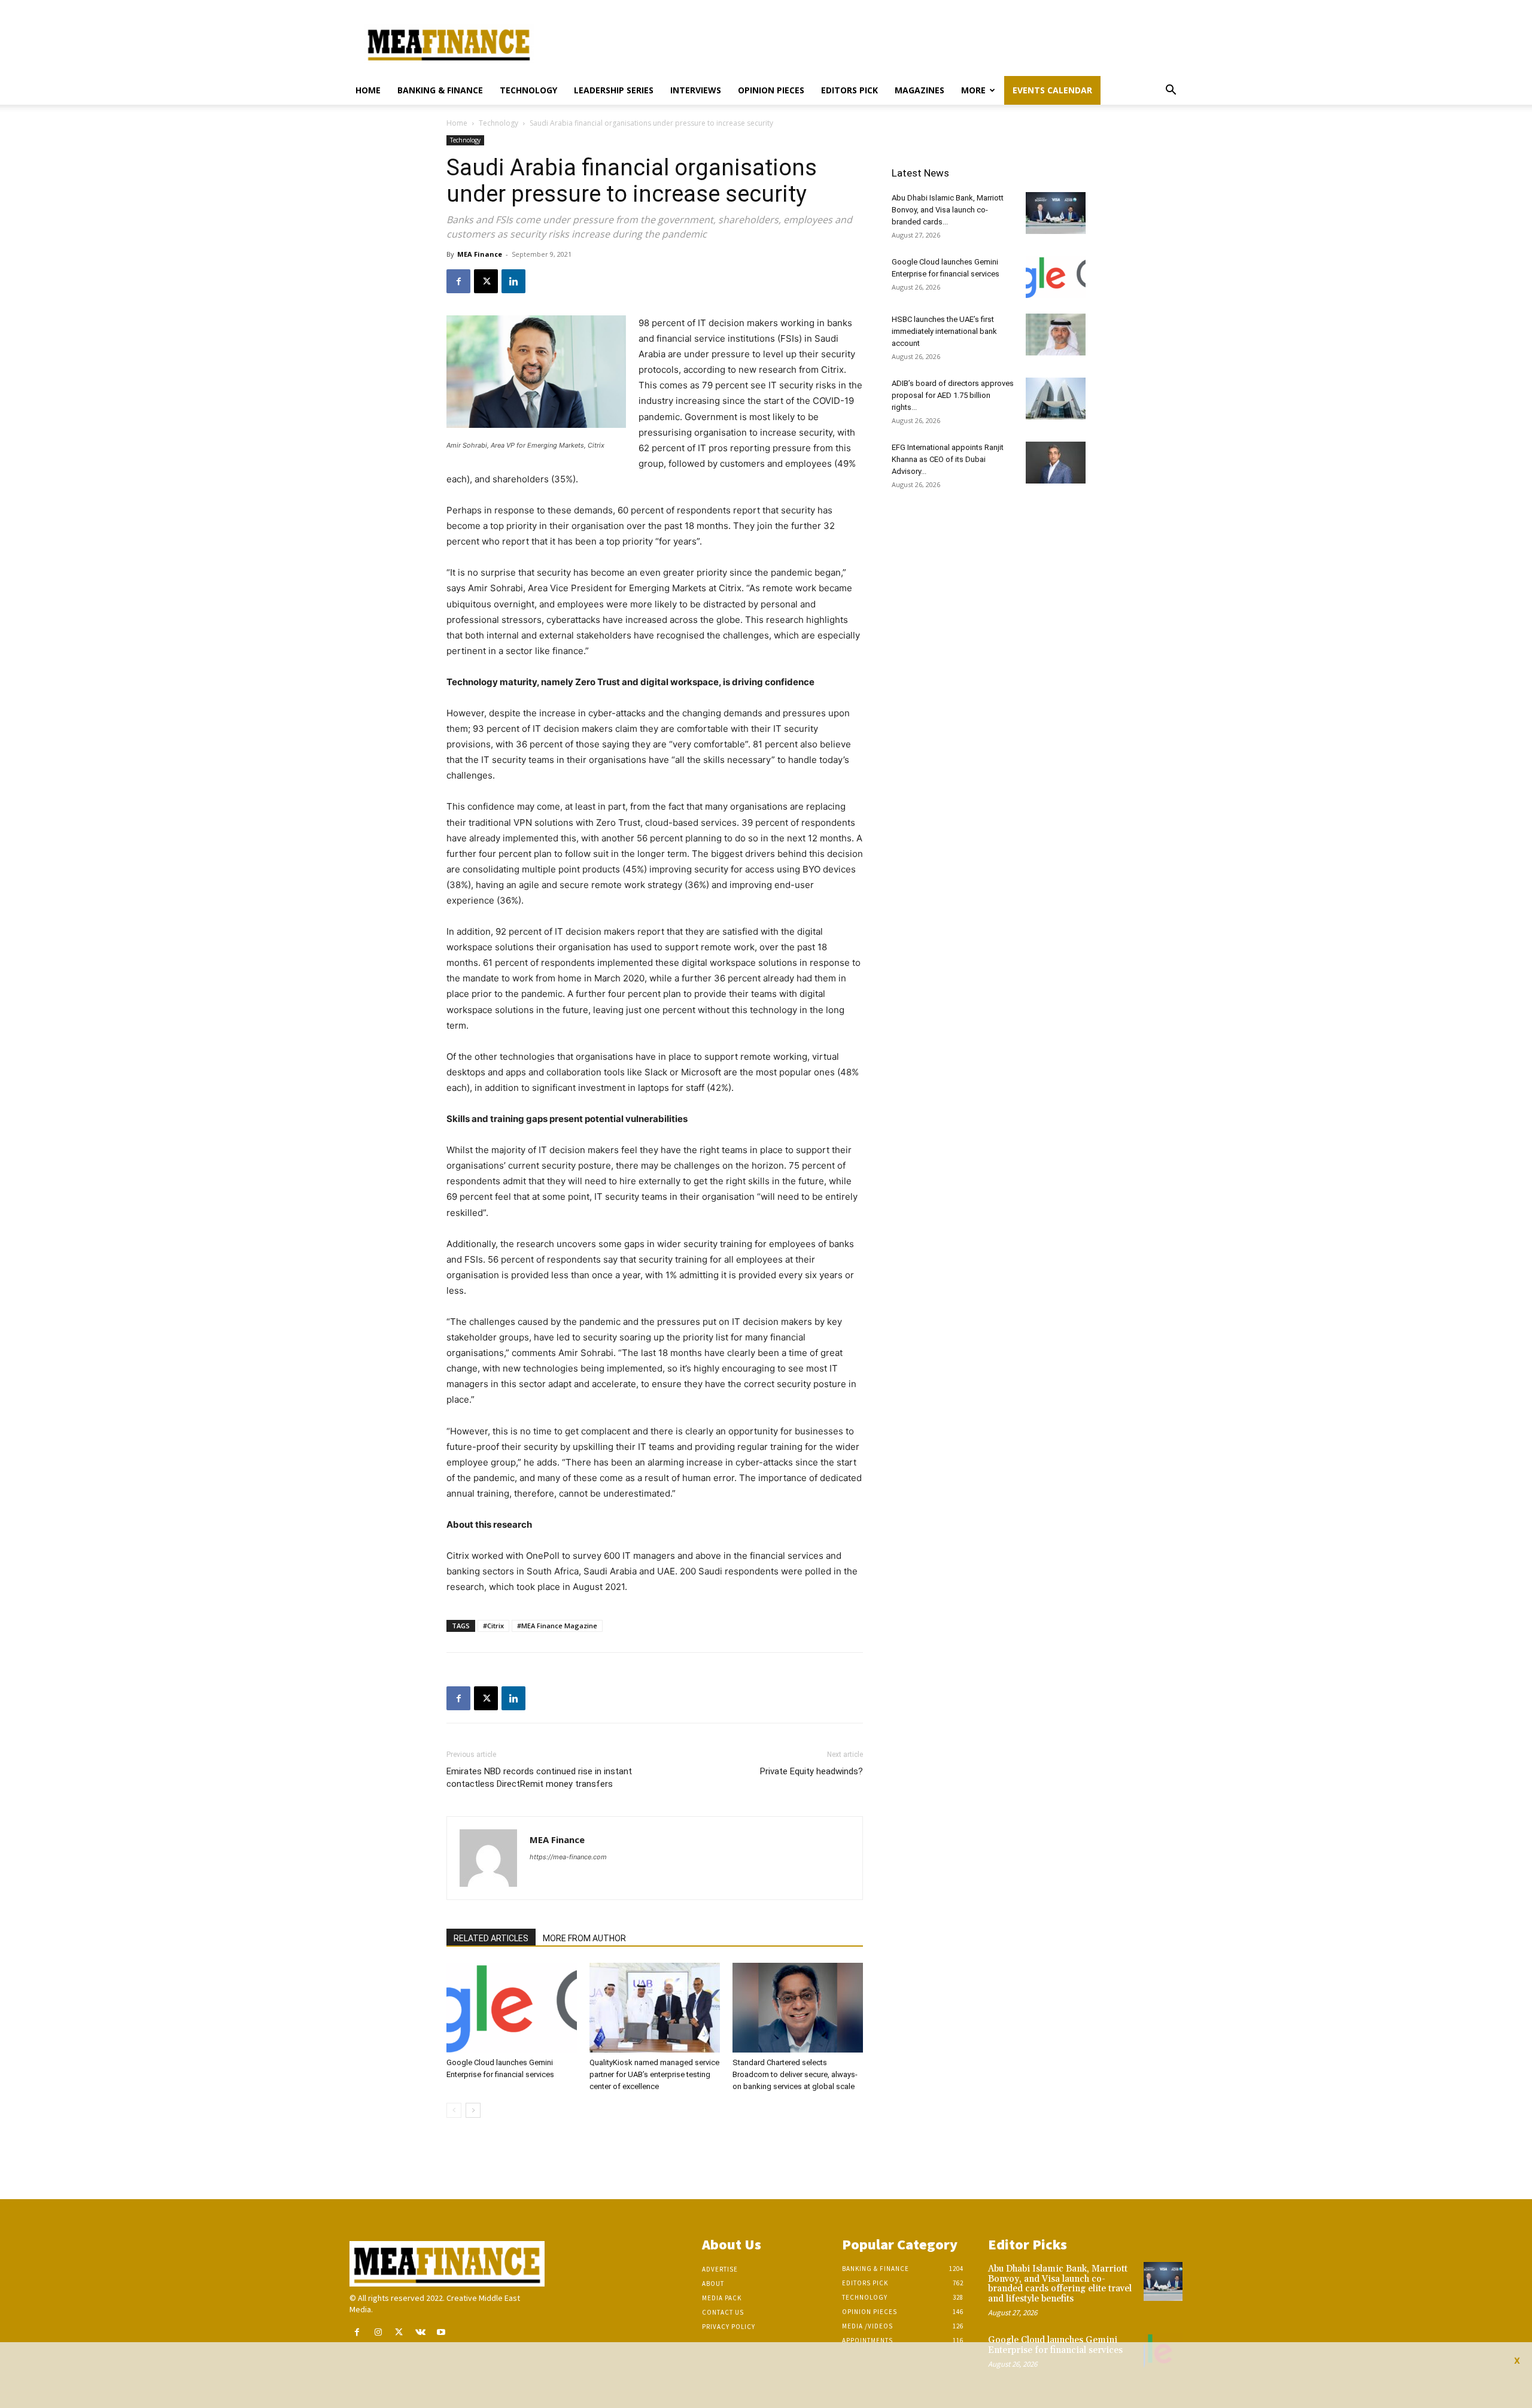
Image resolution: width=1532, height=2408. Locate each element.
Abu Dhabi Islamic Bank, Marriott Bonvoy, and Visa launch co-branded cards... (948, 210)
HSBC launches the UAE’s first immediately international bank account (944, 331)
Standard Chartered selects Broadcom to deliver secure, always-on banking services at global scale (795, 2074)
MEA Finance (480, 254)
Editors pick (849, 90)
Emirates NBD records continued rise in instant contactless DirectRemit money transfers (539, 1778)
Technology (528, 90)
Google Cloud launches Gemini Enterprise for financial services (1055, 2345)
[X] (486, 281)
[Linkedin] (513, 281)
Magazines (919, 90)
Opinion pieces (771, 90)
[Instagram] (378, 2332)
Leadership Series (614, 90)
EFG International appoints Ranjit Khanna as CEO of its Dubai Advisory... (948, 459)
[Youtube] (441, 2332)
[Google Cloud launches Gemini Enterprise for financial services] (512, 2008)
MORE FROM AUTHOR (584, 1938)
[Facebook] (458, 281)
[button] (1171, 91)
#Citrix (493, 1626)
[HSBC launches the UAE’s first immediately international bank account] (1056, 335)
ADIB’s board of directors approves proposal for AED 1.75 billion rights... (953, 395)
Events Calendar (1052, 90)
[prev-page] (454, 2110)
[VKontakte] (420, 2332)
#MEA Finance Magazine (557, 1626)
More (973, 90)
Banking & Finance (440, 90)
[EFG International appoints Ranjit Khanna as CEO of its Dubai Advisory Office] (1056, 463)
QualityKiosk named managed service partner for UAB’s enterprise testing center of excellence (654, 2074)
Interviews (696, 90)
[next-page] (473, 2110)
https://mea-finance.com (568, 1857)
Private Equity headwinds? (811, 1771)
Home (368, 90)
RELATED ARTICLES (491, 1938)
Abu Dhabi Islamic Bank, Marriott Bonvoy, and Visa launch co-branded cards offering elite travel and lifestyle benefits (1060, 2284)
